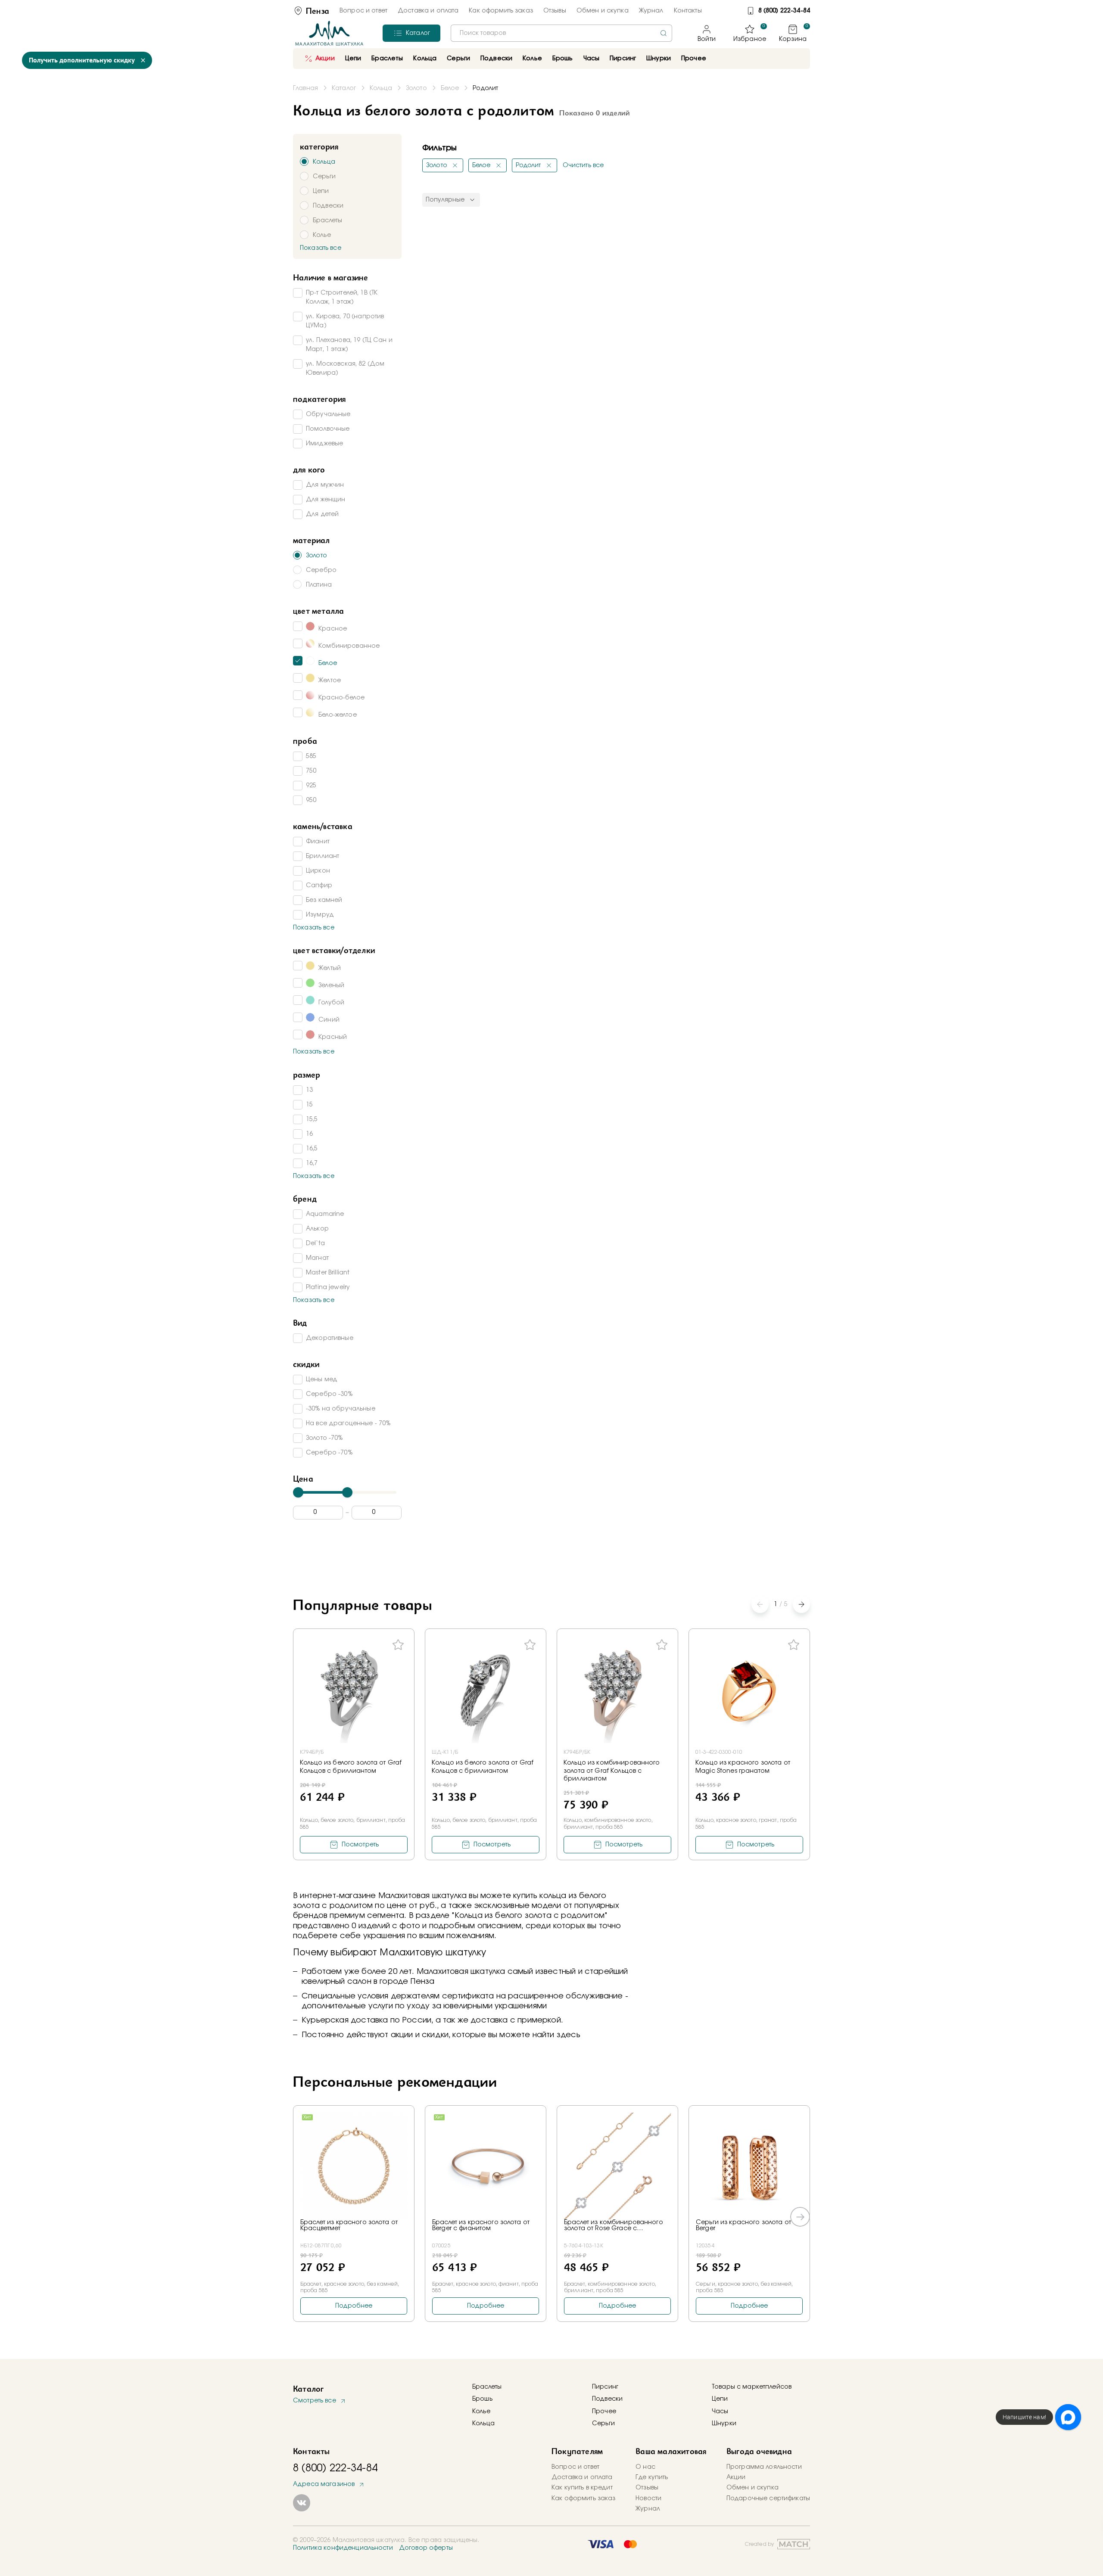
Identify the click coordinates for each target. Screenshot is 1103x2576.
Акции (325, 59)
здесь (569, 2035)
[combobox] (561, 33)
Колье (481, 2411)
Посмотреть (360, 1845)
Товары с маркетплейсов (752, 2387)
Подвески (607, 2399)
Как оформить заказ (501, 11)
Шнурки (659, 59)
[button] (801, 1604)
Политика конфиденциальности (343, 2548)
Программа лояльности (764, 2467)
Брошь (482, 2399)
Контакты (688, 11)
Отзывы (555, 11)
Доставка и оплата (428, 11)
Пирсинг (623, 59)
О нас (645, 2467)
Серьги (603, 2424)
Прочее (694, 59)
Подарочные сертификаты (768, 2498)
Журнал (651, 11)
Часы (720, 2411)
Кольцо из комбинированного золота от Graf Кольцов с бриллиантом (612, 1771)
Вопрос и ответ (363, 11)
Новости (648, 2498)
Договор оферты (426, 2548)
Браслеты (487, 2387)
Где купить (652, 2477)
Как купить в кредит (582, 2488)
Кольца (483, 2424)
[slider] (298, 1492)
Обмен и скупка (603, 11)
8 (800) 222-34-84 (784, 11)
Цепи (720, 2399)
